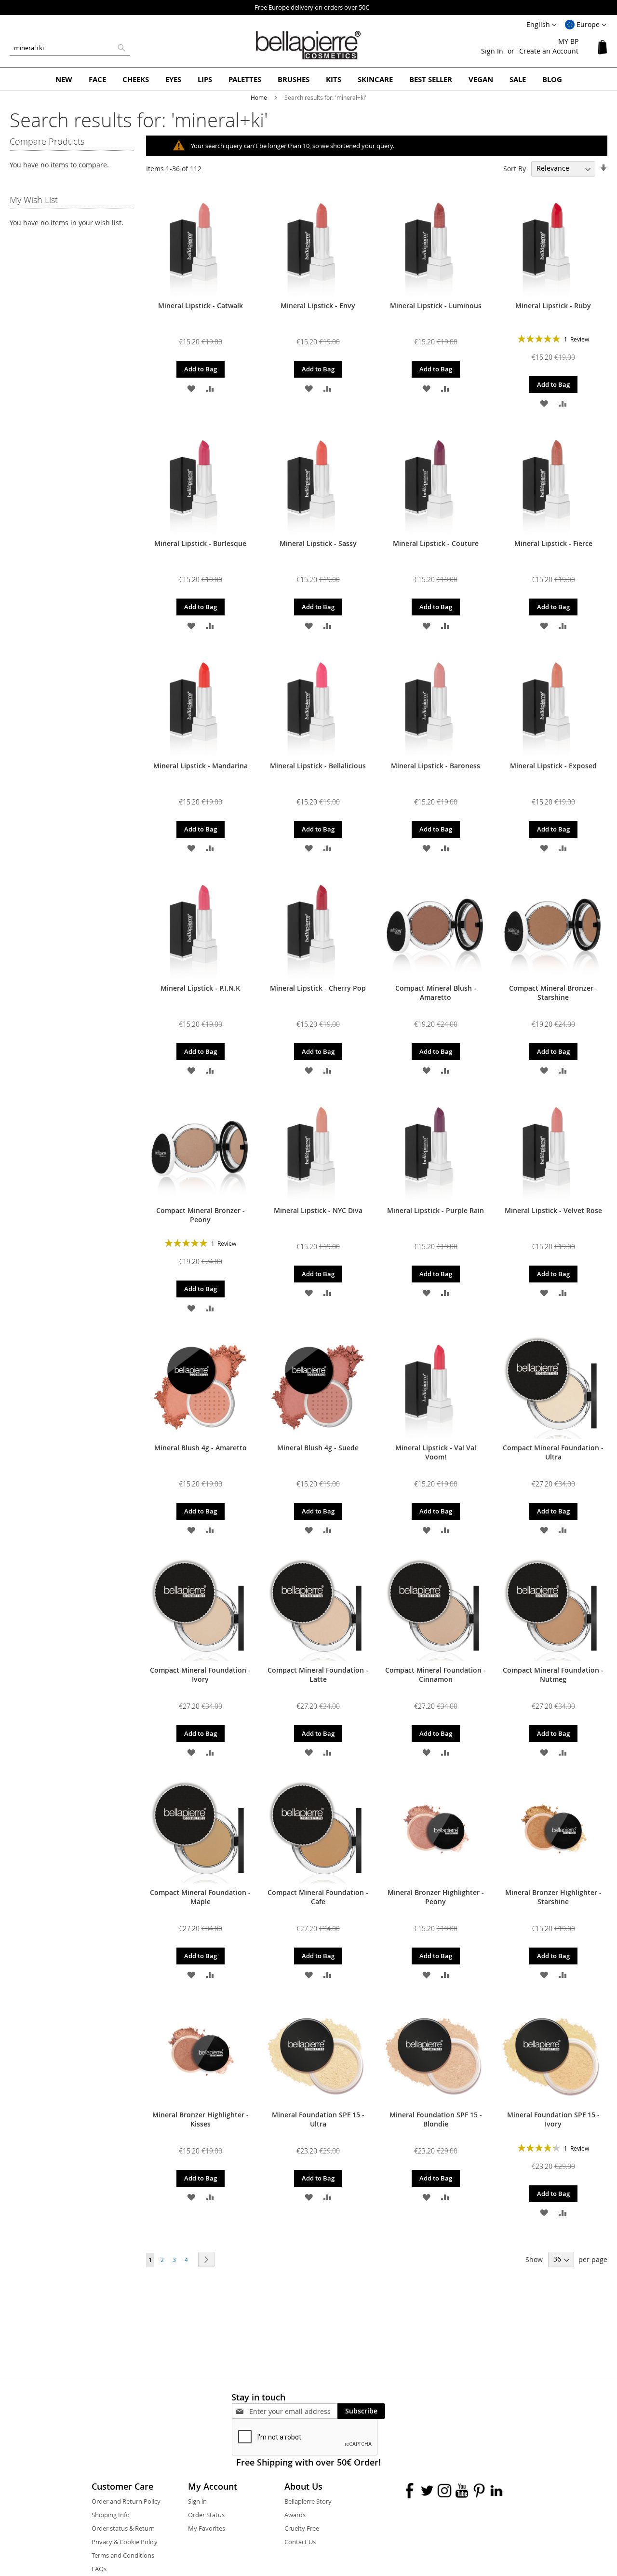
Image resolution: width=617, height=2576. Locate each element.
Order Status (206, 2515)
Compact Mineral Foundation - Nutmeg (553, 1675)
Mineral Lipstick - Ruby (553, 306)
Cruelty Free (302, 2528)
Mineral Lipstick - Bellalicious (318, 766)
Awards (295, 2515)
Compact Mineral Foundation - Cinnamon (436, 1675)
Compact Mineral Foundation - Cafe (318, 1897)
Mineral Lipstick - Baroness (436, 766)
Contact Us (300, 2542)
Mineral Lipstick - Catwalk (201, 306)
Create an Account (549, 51)
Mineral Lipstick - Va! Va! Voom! (436, 1452)
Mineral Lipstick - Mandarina (201, 766)
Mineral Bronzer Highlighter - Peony (436, 1897)
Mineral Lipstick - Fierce (553, 543)
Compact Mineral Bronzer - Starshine (553, 993)
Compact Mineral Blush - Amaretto (436, 993)
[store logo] (308, 45)
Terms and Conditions (123, 2555)
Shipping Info (111, 2515)
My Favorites (207, 2528)
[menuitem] (64, 79)
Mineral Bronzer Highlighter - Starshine (553, 1897)
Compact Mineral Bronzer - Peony (201, 1215)
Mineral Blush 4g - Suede (318, 1448)
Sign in (197, 2501)
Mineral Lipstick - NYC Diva (318, 1210)
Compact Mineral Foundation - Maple (200, 1897)
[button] (586, 25)
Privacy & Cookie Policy (125, 2542)
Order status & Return (123, 2528)
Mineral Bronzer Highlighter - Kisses (201, 2119)
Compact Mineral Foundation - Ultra (553, 1452)
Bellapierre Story (308, 2501)
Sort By (515, 168)
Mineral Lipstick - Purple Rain (436, 1210)
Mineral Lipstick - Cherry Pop (318, 988)
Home (260, 97)
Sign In (492, 51)
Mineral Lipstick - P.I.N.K (200, 988)
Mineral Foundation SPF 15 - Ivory (553, 2119)
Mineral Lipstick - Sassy (318, 543)
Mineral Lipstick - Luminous (436, 306)
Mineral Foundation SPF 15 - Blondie (436, 2119)
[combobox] (70, 48)
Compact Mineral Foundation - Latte (318, 1675)
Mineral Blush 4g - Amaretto (201, 1448)
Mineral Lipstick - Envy (318, 306)
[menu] (308, 79)
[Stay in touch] (293, 2411)
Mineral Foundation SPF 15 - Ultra (318, 2119)
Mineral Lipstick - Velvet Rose (553, 1210)
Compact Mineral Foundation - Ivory (200, 1675)
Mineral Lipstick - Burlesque (200, 543)
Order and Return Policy (126, 2501)
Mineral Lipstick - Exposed (553, 766)
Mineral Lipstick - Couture (436, 543)
